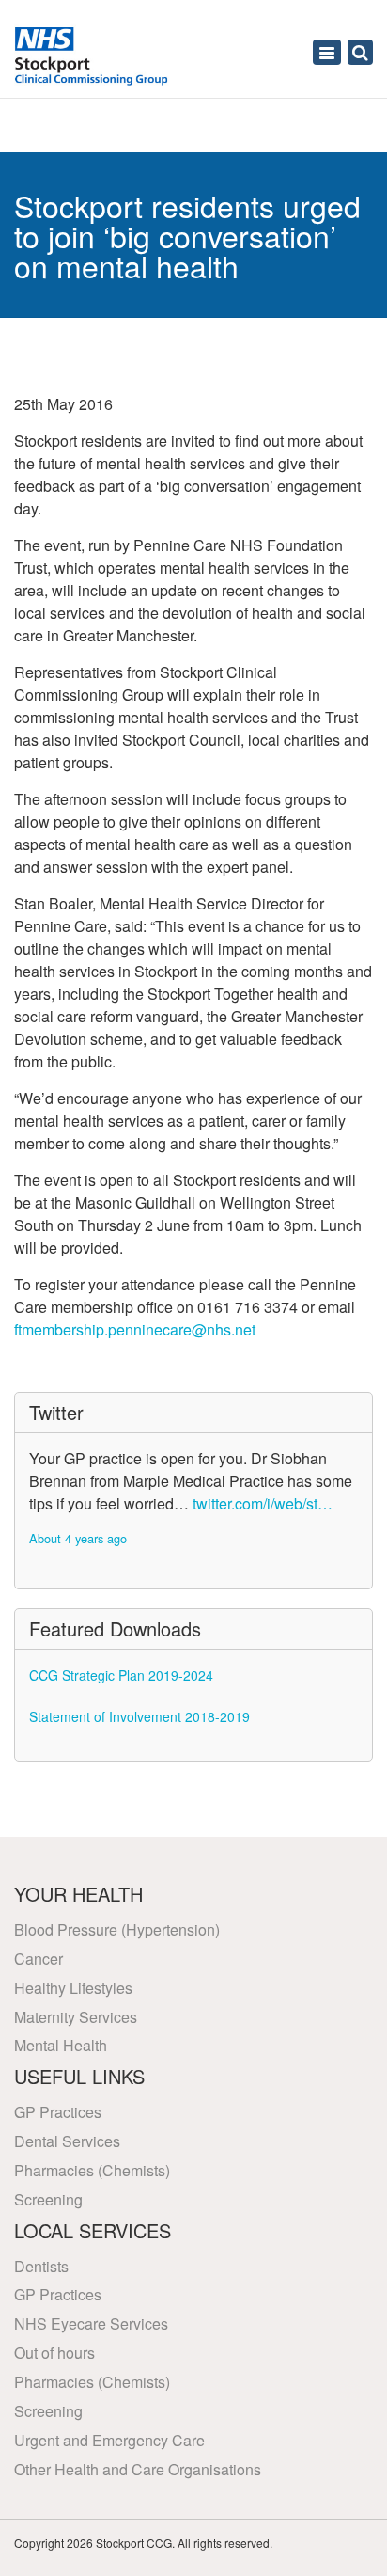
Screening (48, 2199)
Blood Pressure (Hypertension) (117, 1929)
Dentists (41, 2266)
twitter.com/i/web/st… (263, 1503)
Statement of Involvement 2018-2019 (139, 1716)
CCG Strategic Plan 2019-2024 (121, 1675)
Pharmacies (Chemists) (92, 2170)
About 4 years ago (78, 1538)
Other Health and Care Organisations (138, 2469)
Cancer (39, 1959)
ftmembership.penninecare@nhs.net (135, 1329)
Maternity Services (76, 2017)
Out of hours (54, 2353)
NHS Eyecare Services (91, 2323)
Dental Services (67, 2141)
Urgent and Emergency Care (109, 2440)
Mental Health (61, 2045)
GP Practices (58, 2112)
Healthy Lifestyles (73, 1988)
